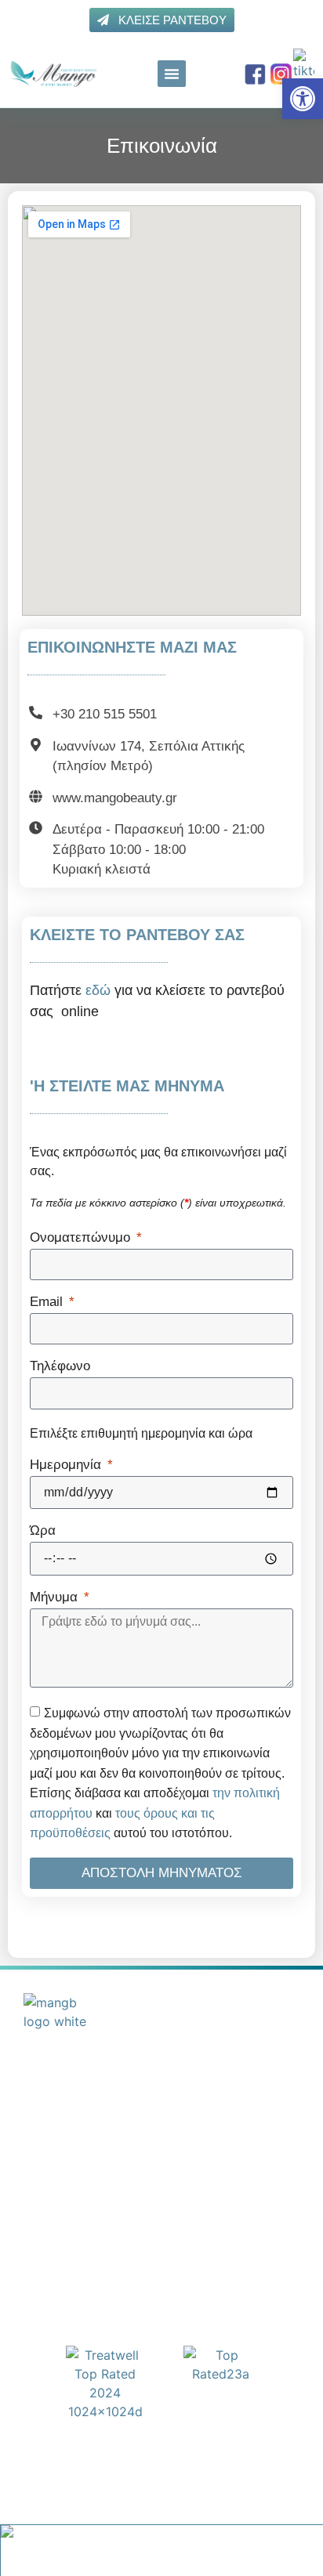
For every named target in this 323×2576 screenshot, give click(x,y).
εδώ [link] (98, 990)
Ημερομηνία (67, 1465)
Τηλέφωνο (60, 1366)
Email (48, 1302)
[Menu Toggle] (172, 74)
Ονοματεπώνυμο (82, 1238)
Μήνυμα (56, 1597)
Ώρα (43, 1531)
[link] (303, 99)
